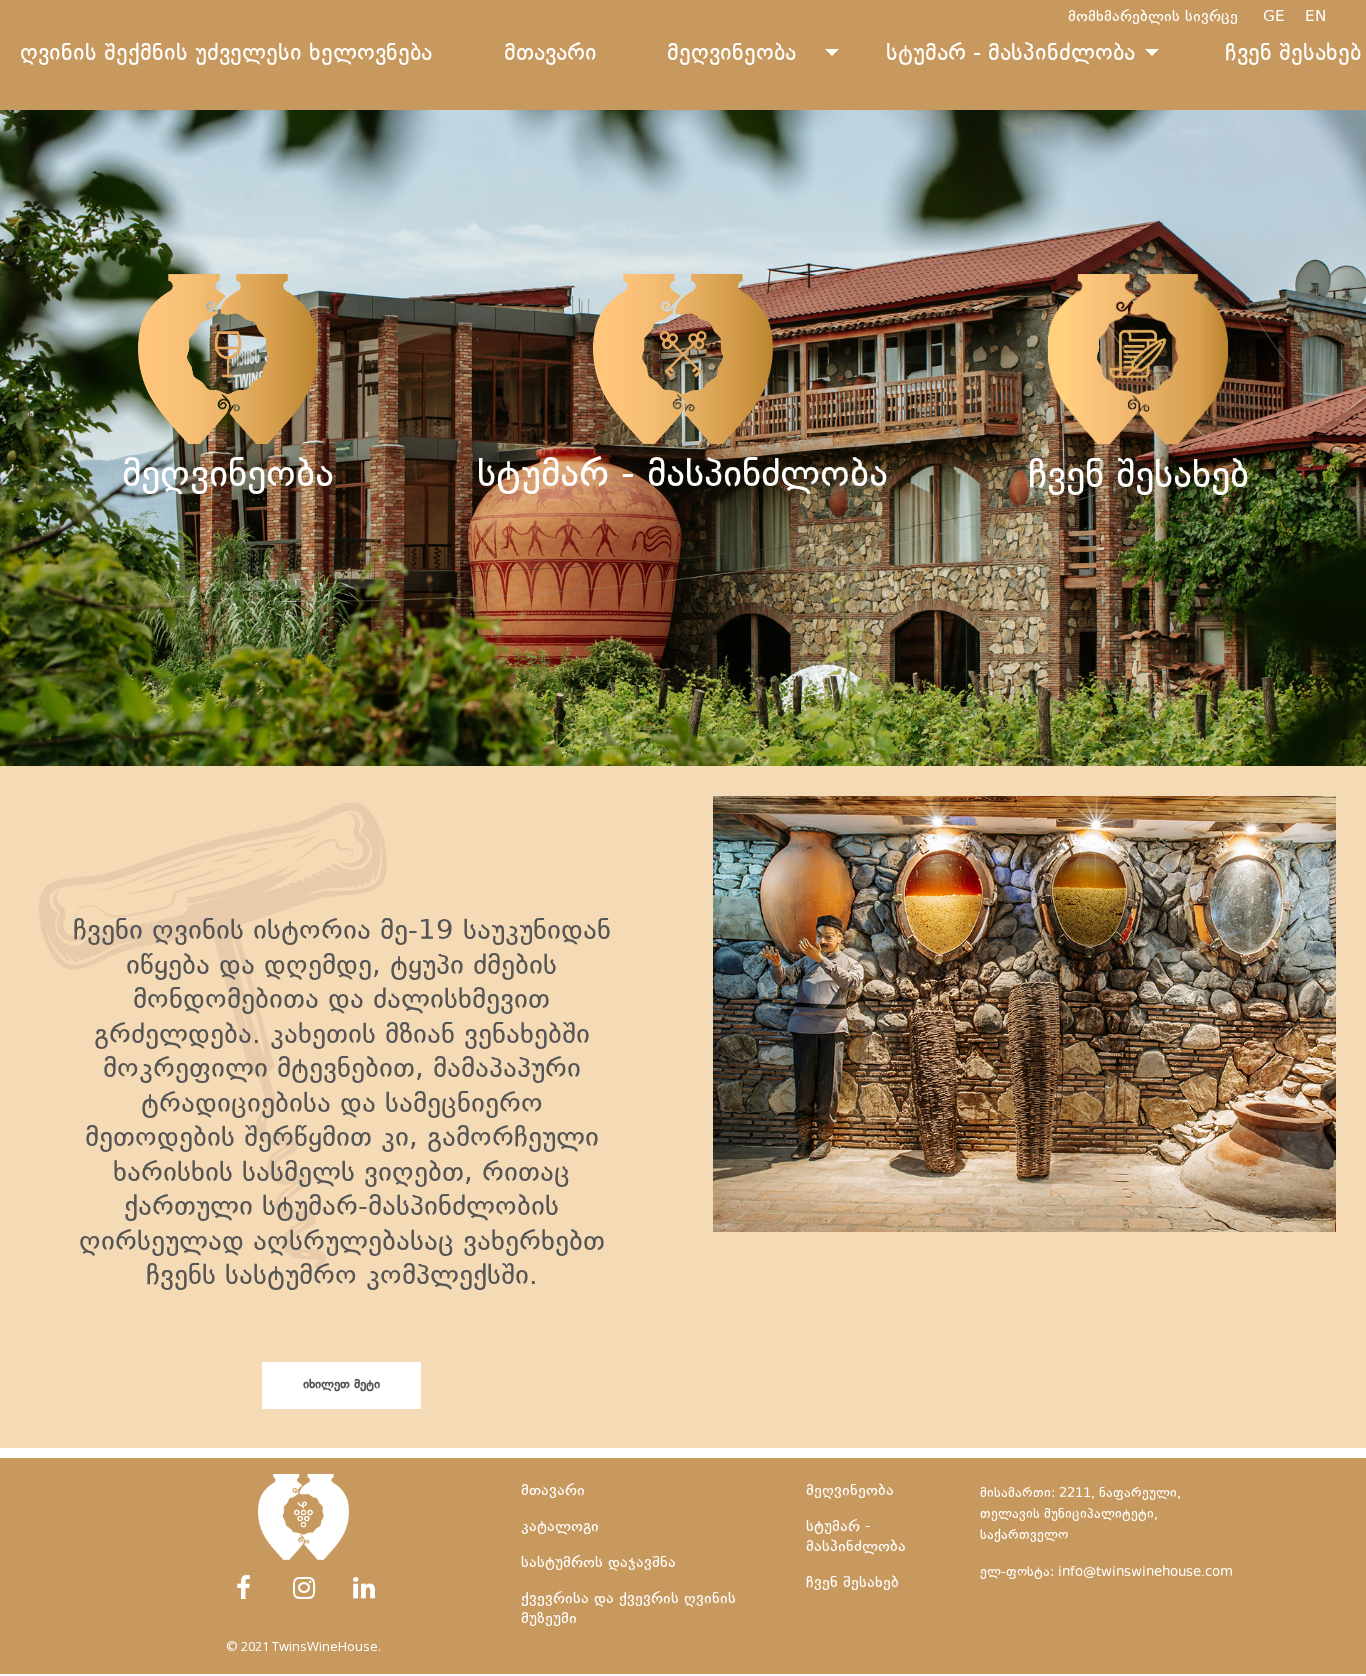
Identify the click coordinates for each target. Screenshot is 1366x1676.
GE (1284, 17)
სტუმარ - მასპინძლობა (1010, 55)
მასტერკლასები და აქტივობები (682, 682)
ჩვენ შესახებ (852, 1583)
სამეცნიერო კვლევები (1138, 607)
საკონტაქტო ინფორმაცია (1138, 683)
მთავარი (550, 55)
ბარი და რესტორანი (682, 606)
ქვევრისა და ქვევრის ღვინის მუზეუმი (689, 644)
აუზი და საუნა (682, 568)
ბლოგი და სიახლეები (1138, 645)
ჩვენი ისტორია (1138, 531)
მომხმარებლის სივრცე (1153, 17)
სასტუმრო (683, 530)
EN (1325, 17)
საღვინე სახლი (1138, 569)
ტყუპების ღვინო (228, 530)
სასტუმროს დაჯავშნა (598, 1563)
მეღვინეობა (731, 55)
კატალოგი (227, 568)
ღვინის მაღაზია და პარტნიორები (228, 606)
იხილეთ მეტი (341, 1385)
